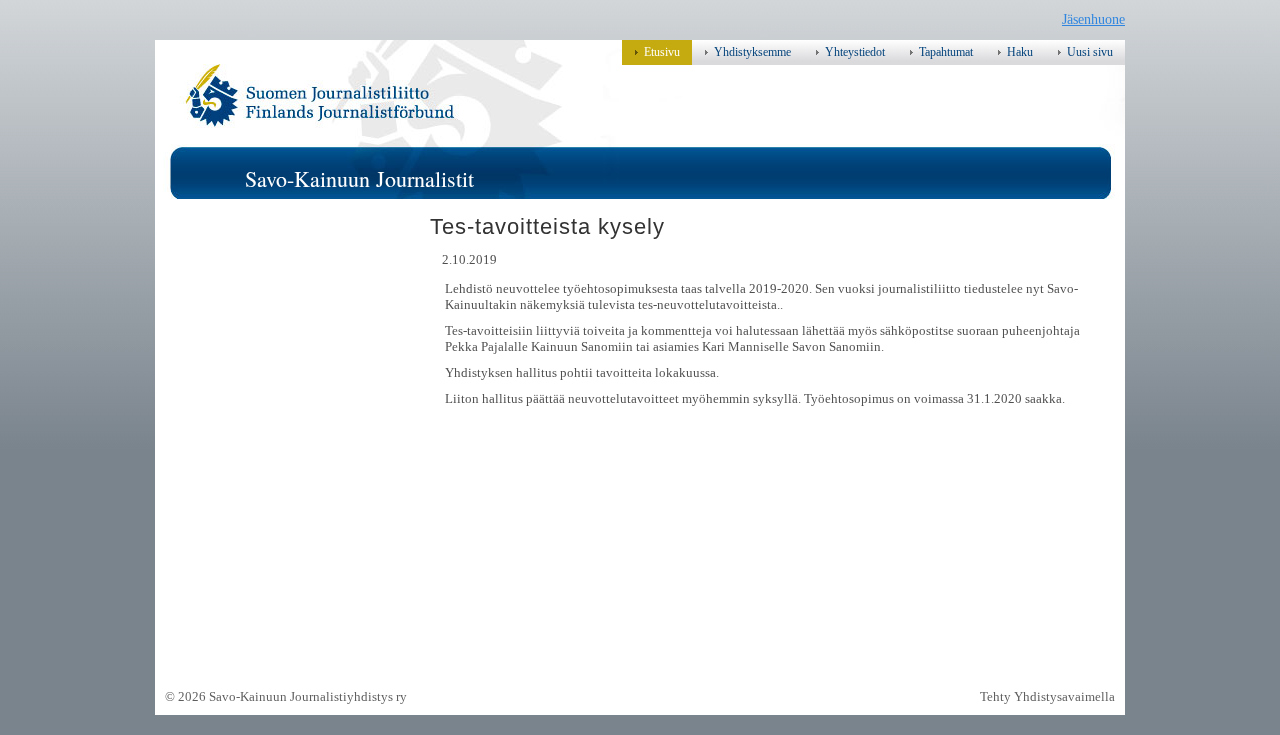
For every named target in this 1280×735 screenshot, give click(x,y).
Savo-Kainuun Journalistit (359, 178)
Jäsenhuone (1093, 19)
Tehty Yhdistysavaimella (1047, 696)
